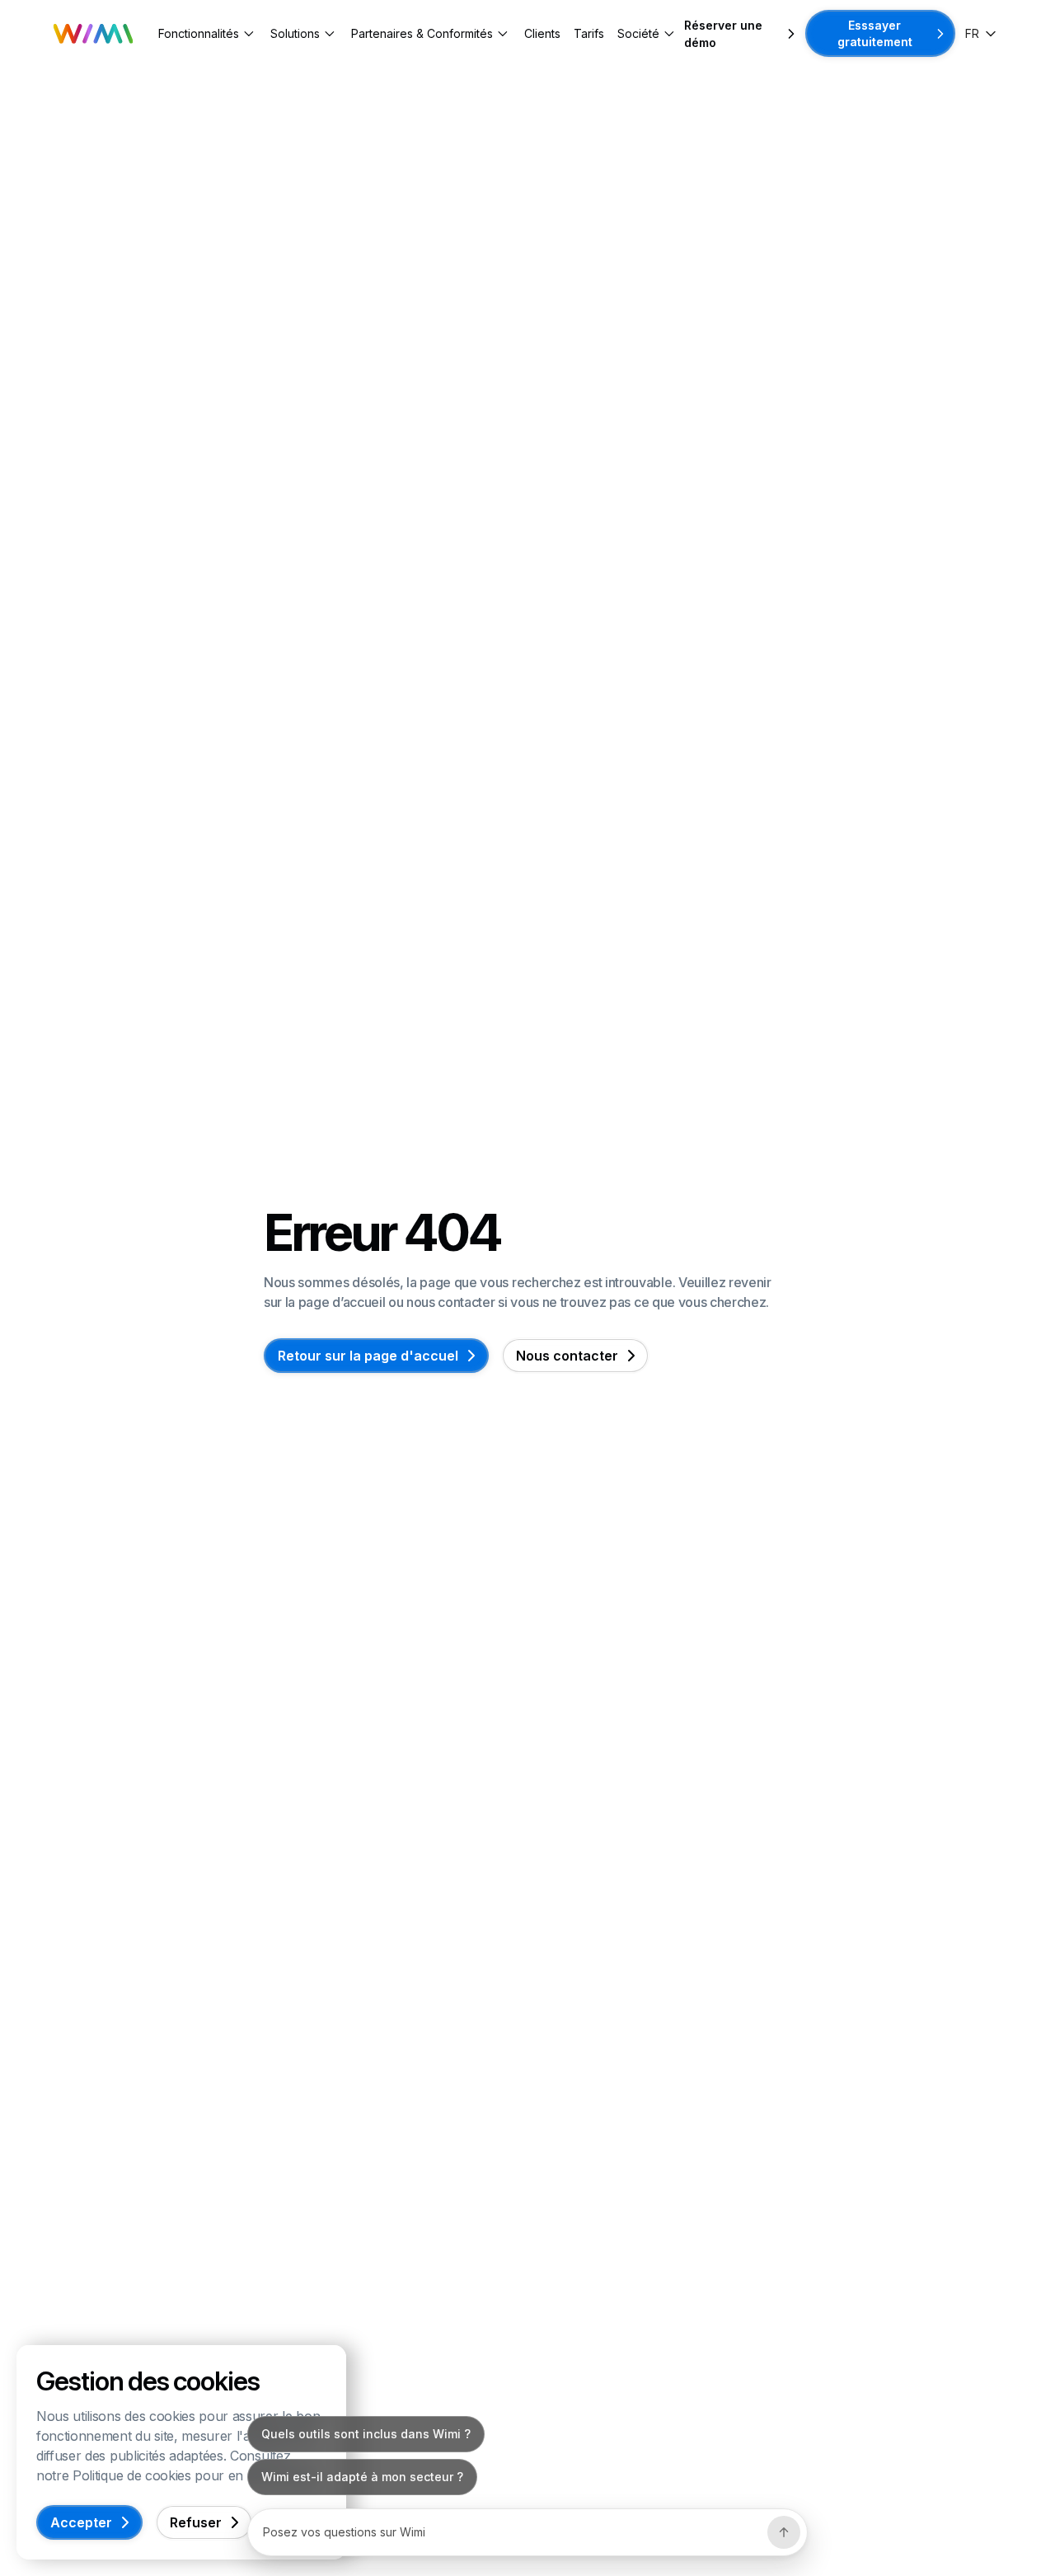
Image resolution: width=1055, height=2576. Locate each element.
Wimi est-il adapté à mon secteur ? (362, 2477)
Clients (542, 33)
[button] (208, 33)
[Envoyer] (784, 2532)
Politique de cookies (132, 2475)
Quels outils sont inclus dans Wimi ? (366, 2434)
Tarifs (589, 33)
